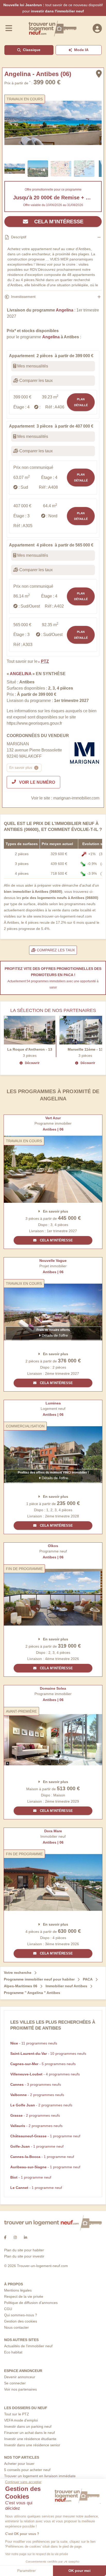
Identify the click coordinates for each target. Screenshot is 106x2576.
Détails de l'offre (54, 1335)
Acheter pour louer (19, 2464)
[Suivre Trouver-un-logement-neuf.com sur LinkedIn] (25, 2238)
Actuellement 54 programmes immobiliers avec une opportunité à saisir (53, 984)
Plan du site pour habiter (24, 2250)
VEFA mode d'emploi (21, 2420)
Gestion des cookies (21, 2321)
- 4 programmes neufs (45, 2074)
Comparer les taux (36, 381)
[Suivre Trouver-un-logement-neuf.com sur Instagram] (15, 2238)
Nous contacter (16, 2327)
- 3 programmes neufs (36, 2084)
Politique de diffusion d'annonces (31, 2303)
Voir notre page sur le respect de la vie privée (37, 2554)
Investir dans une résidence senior (32, 2445)
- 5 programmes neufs (43, 2064)
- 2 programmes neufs (37, 2095)
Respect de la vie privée (24, 2296)
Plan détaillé (81, 402)
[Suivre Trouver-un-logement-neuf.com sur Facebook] (5, 2238)
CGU (8, 2309)
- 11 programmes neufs (34, 2043)
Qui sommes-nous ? (21, 2315)
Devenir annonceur (20, 2377)
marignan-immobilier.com (76, 798)
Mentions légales (18, 2290)
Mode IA (81, 50)
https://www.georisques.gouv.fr (34, 723)
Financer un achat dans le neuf (29, 2433)
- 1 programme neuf (45, 2136)
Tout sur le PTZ (17, 2414)
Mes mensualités (32, 366)
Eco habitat (13, 2352)
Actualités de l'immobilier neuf (28, 2346)
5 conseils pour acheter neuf (27, 2470)
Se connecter (15, 2383)
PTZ (45, 661)
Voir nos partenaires (20, 2389)
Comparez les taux (55, 950)
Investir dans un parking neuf (28, 2426)
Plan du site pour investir (24, 2256)
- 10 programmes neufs (48, 2054)
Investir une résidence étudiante (30, 2439)
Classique (32, 50)
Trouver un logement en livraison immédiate (40, 2476)
